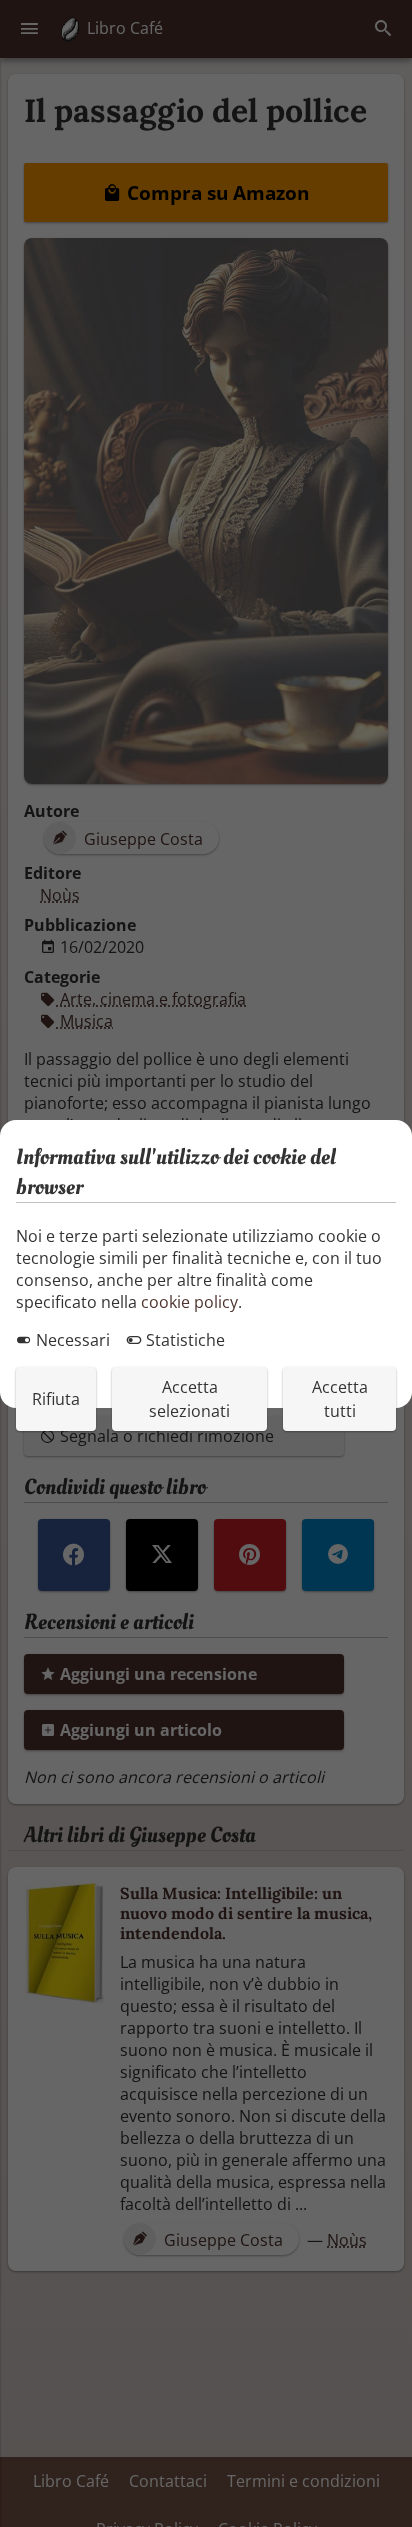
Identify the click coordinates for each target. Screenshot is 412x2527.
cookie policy (189, 1302)
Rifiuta (56, 1399)
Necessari (71, 1340)
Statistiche (183, 1340)
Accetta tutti (340, 1399)
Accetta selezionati (189, 1399)
